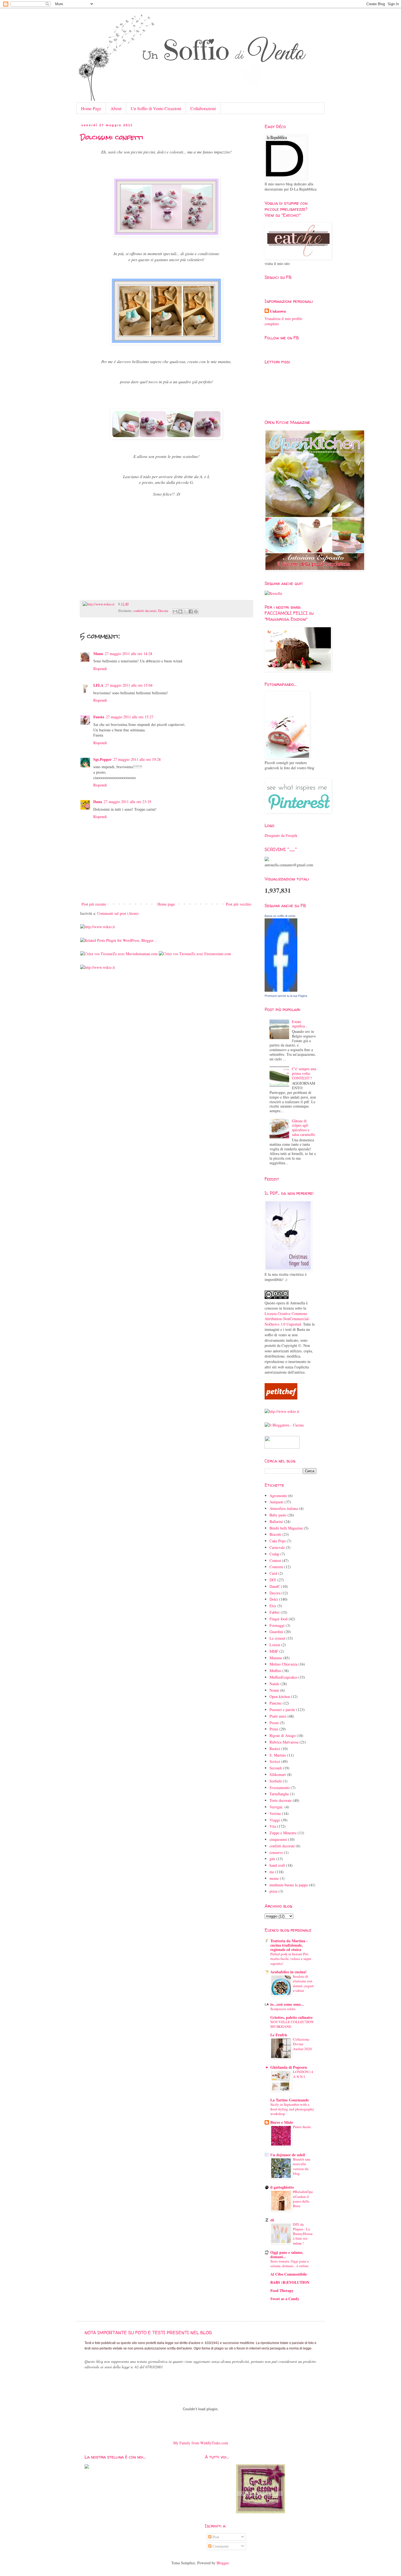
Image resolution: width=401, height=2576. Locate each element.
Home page (166, 904)
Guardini (276, 1632)
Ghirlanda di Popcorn (289, 2067)
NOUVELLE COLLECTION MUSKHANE (292, 2024)
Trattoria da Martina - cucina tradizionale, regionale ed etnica (289, 1945)
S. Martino (278, 1755)
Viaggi (275, 1820)
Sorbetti (276, 1781)
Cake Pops (278, 1541)
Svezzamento (280, 1788)
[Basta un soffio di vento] (281, 990)
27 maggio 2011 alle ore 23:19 (127, 802)
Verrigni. (276, 1807)
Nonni (274, 1690)
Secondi (276, 1768)
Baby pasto (278, 1515)
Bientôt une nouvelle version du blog (302, 2166)
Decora (163, 611)
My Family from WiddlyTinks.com (201, 2443)
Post (215, 2537)
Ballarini (276, 1521)
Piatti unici (278, 1716)
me (272, 1872)
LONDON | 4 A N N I (303, 2074)
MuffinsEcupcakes (283, 1677)
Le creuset (277, 1638)
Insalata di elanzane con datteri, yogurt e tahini (303, 1983)
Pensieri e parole (282, 1710)
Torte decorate (281, 1800)
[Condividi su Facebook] (191, 611)
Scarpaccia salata (283, 2009)
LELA (98, 685)
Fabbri (275, 1612)
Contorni (276, 1567)
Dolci (274, 1599)
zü (272, 2220)
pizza (273, 1891)
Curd (273, 1573)
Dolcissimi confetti (112, 137)
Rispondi (100, 669)
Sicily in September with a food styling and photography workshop (292, 2109)
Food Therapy (282, 2290)
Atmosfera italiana (284, 1508)
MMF (274, 1651)
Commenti (220, 2546)
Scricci (275, 1761)
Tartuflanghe (279, 1794)
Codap (274, 1554)
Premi (274, 1723)
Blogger (223, 2563)
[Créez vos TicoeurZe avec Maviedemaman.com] (119, 954)
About (116, 108)
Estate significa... (300, 1024)
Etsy (273, 1606)
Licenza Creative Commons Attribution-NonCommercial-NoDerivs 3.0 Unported (287, 1319)
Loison (275, 1645)
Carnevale (277, 1547)
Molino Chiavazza (283, 1664)
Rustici (275, 1749)
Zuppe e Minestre (283, 1833)
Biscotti (275, 1534)
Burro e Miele (282, 2122)
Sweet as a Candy (285, 2299)
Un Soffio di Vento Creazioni (156, 108)
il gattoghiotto (282, 2187)
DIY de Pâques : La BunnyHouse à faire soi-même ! (303, 2234)
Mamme (276, 1658)
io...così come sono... (287, 2004)
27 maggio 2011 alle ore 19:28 (137, 759)
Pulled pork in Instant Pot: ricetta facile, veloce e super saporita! (291, 1959)
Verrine (275, 1813)
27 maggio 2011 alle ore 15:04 (129, 685)
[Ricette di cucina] (281, 1398)
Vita (273, 1826)
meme (274, 1878)
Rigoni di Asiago (283, 1735)
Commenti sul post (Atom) (118, 913)
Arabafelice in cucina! (288, 1972)
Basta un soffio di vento (280, 916)
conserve (276, 1852)
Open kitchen (280, 1696)
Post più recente (94, 904)
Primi (274, 1729)
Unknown (278, 311)
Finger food (279, 1619)
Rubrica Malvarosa (284, 1742)
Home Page (91, 108)
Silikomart (278, 1774)
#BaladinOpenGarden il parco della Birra (303, 2199)
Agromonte (278, 1496)
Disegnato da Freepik (281, 835)
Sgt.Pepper (102, 759)
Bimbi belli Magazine (286, 1528)
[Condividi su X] (185, 611)
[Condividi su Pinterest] (196, 611)
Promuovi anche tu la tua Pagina (286, 996)
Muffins (275, 1671)
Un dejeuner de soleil (288, 2155)
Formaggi (277, 1625)
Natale (274, 1684)
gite (272, 1859)
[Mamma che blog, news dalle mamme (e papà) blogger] (282, 1447)
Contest (275, 1560)
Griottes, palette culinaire (291, 2017)
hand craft (277, 1865)
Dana (98, 802)
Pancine (276, 1703)
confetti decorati (145, 611)
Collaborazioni (203, 108)
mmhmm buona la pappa (289, 1885)
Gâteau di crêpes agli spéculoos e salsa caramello (303, 1128)
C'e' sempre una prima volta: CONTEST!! (304, 1073)
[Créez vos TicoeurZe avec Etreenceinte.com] (195, 954)
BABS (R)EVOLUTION (290, 2282)
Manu (98, 654)
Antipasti (276, 1502)
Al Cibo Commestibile (289, 2274)
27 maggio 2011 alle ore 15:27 (130, 717)
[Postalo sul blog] (180, 611)
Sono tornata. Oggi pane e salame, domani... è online (290, 2263)
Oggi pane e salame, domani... (287, 2254)
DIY (273, 1580)
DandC (275, 1586)
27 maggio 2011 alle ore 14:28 (128, 654)
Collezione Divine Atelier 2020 (302, 2044)
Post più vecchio (239, 904)
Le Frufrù (279, 2035)
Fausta (99, 717)
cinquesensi (278, 1839)
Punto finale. (302, 2127)
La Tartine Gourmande (290, 2100)
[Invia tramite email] (175, 611)
